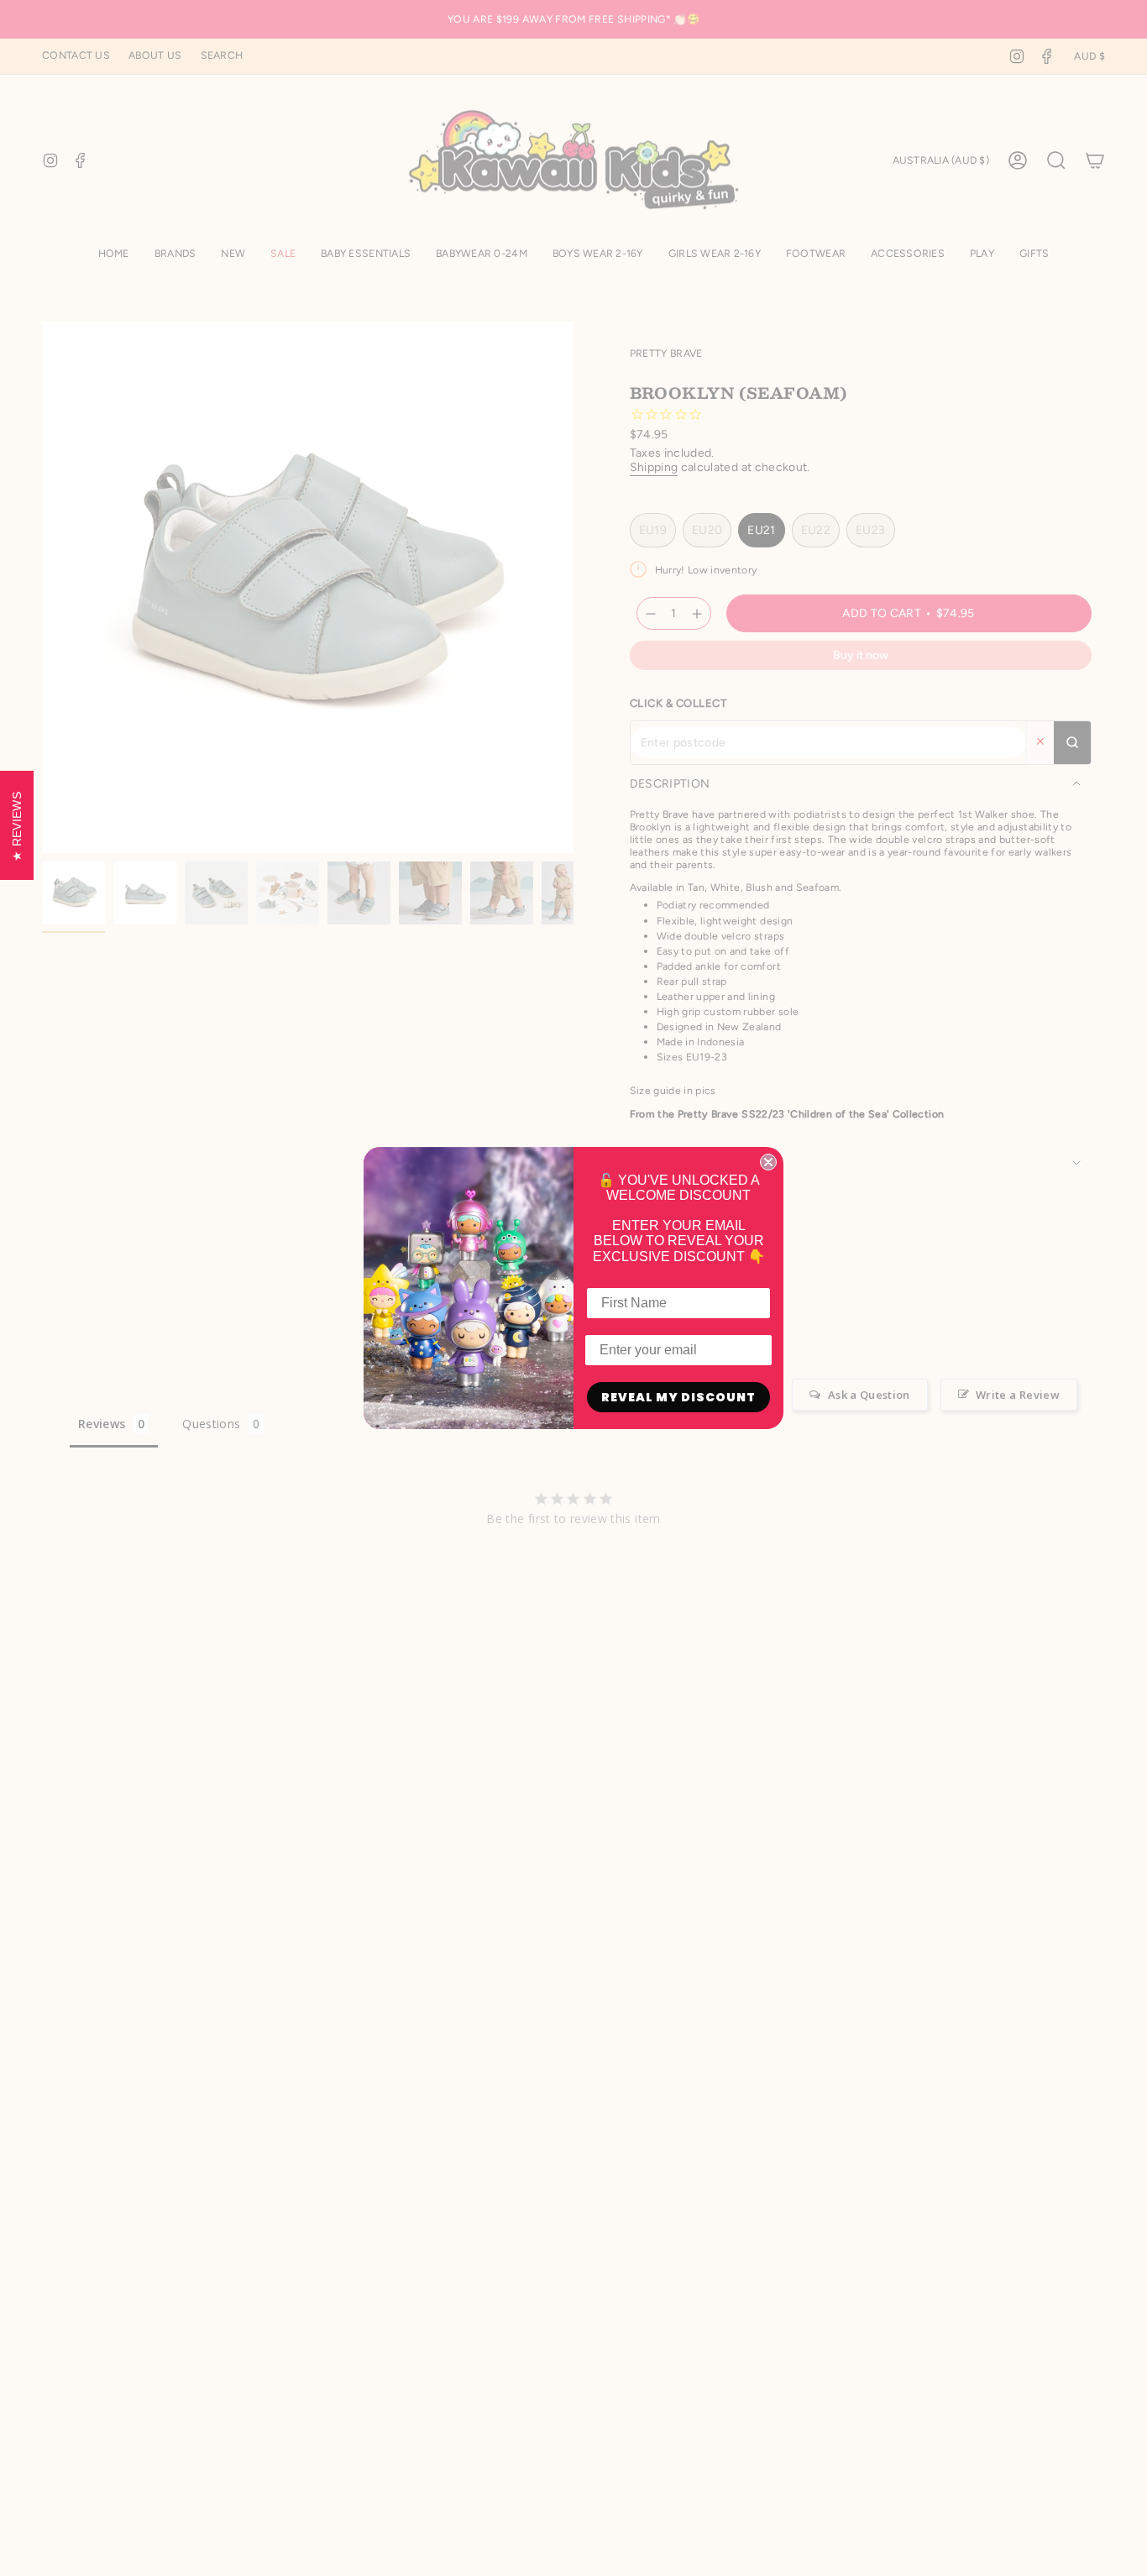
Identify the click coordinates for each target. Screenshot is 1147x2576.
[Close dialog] (768, 1162)
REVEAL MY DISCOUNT (678, 1397)
